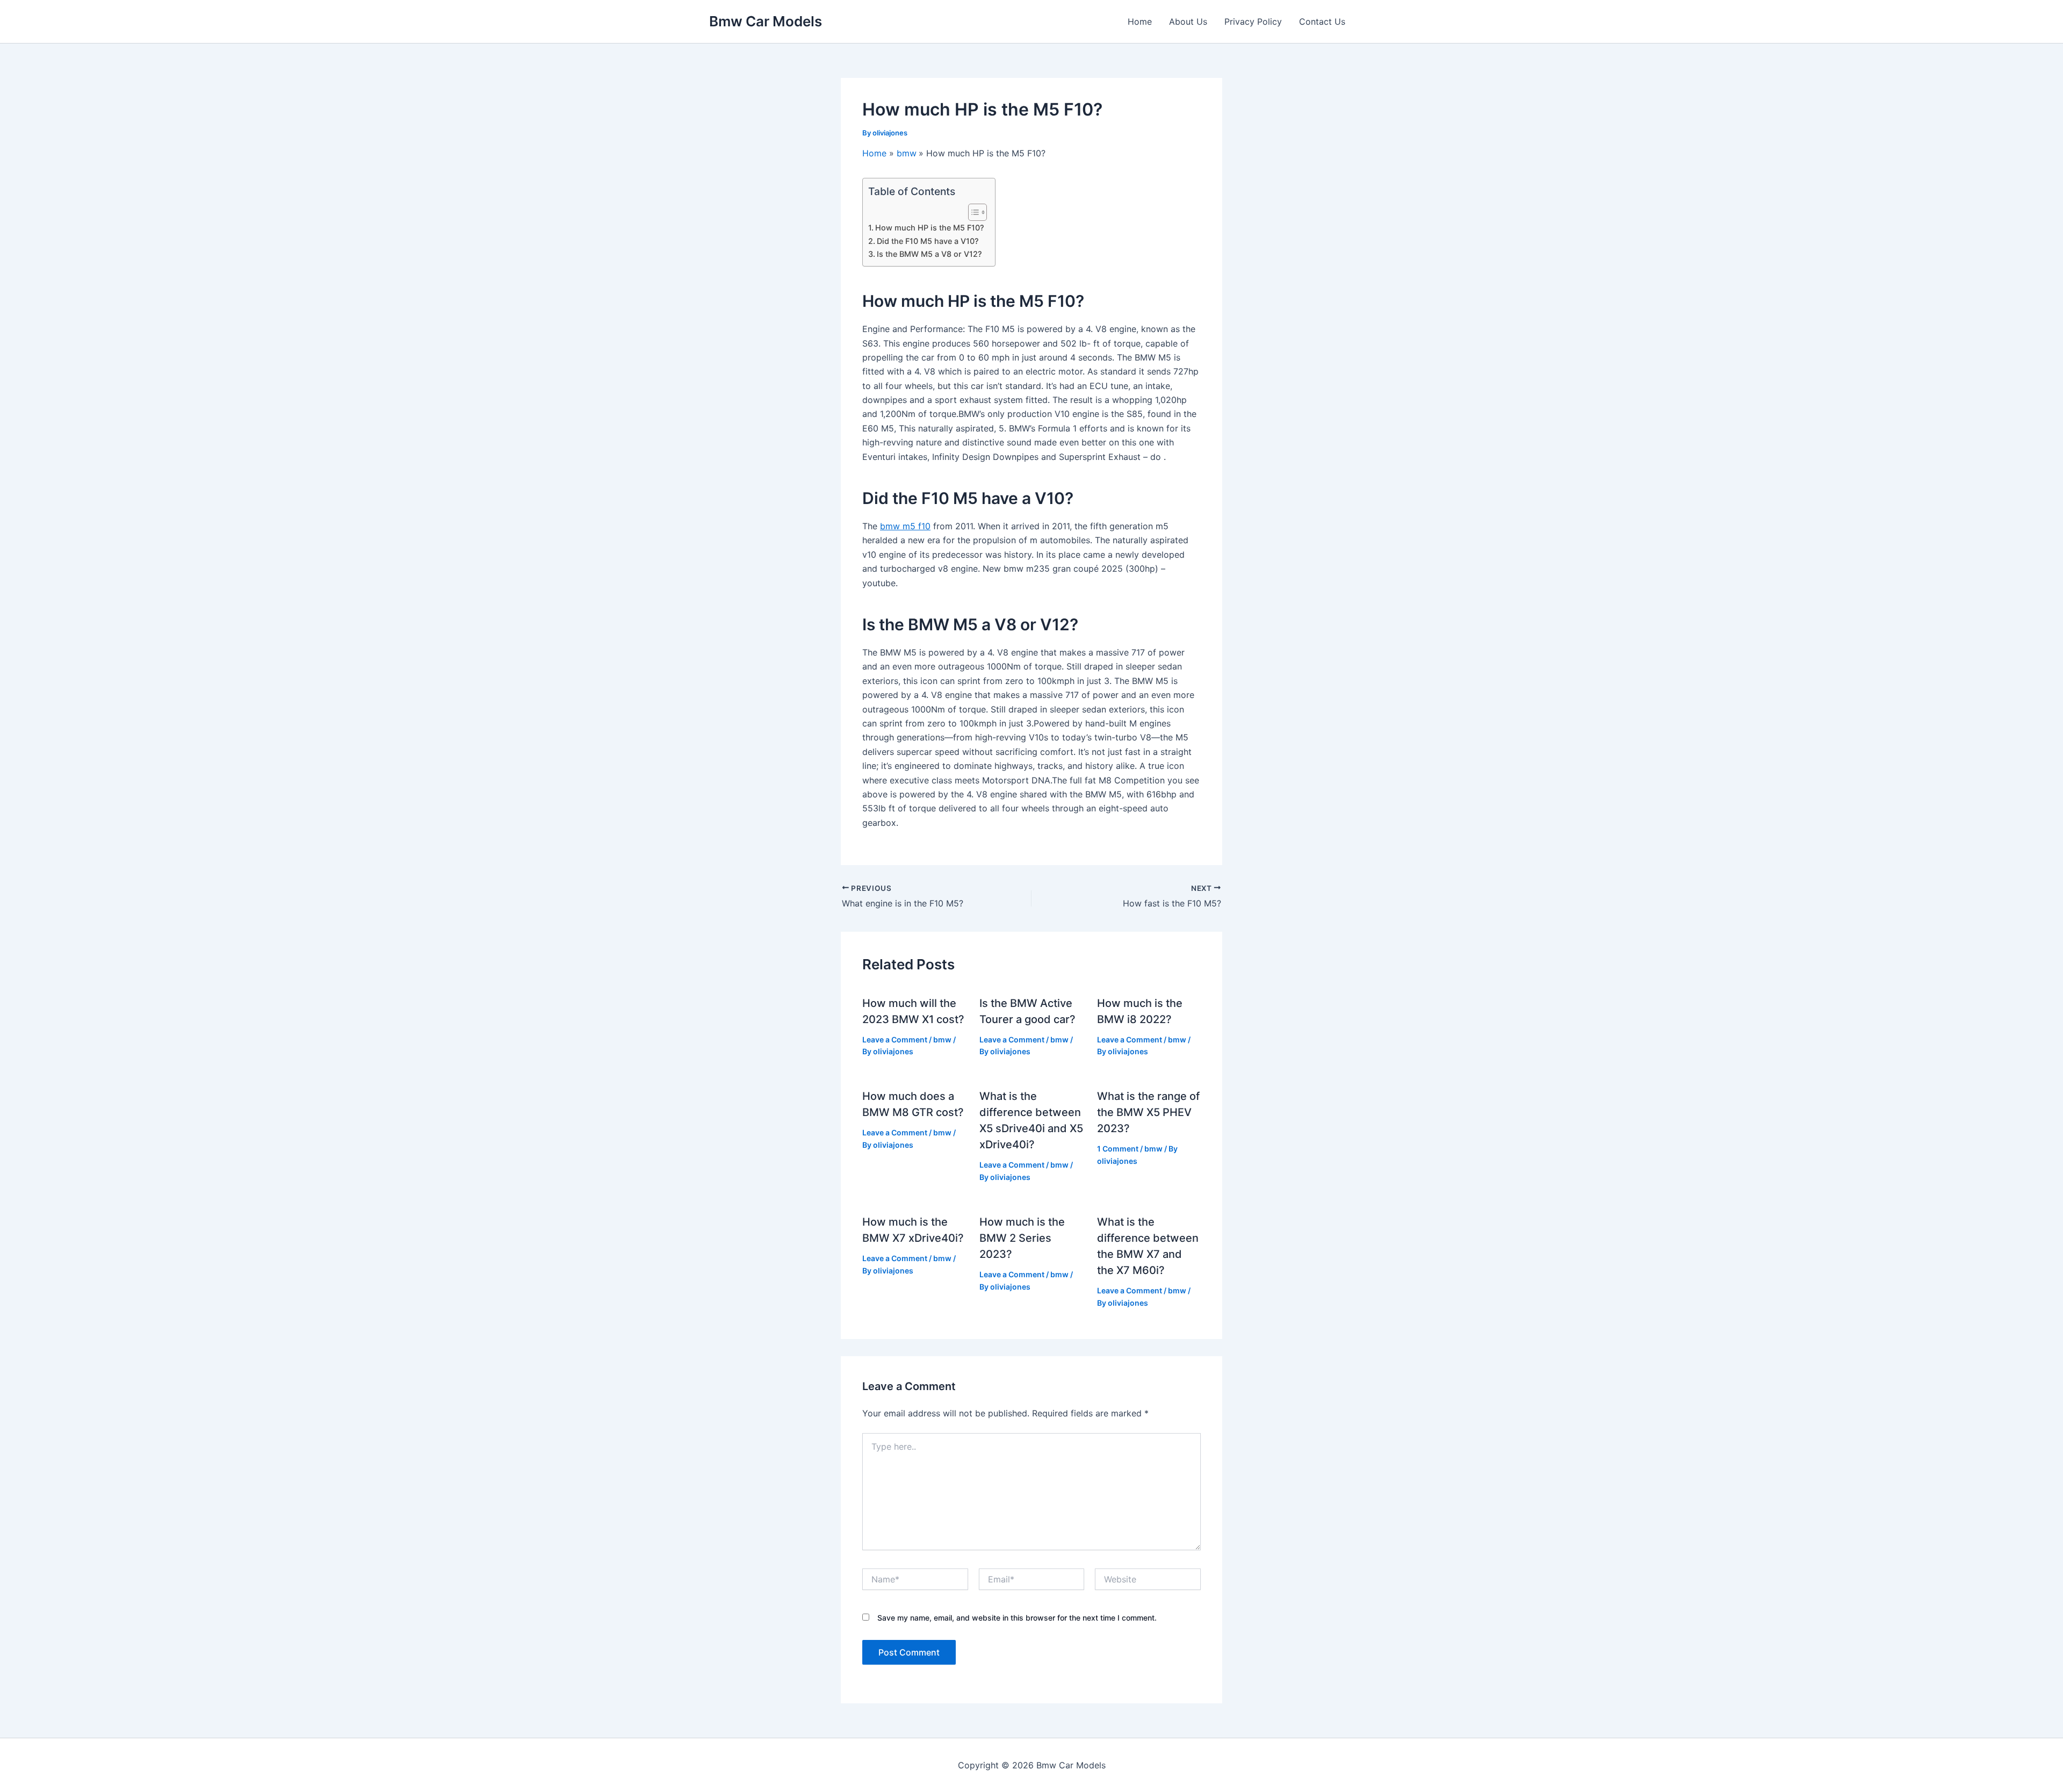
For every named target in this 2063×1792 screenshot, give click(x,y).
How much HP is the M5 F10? (930, 228)
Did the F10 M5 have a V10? (928, 241)
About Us (1188, 21)
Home (1140, 21)
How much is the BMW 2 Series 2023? (1022, 1238)
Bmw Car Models (766, 21)
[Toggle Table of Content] (972, 212)
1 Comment (1118, 1149)
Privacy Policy (1253, 21)
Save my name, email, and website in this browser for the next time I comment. (1017, 1618)
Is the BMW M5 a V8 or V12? (929, 254)
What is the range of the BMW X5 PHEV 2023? (1148, 1112)
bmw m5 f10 (905, 526)
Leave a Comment (895, 1039)
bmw (942, 1039)
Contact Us (1322, 21)
